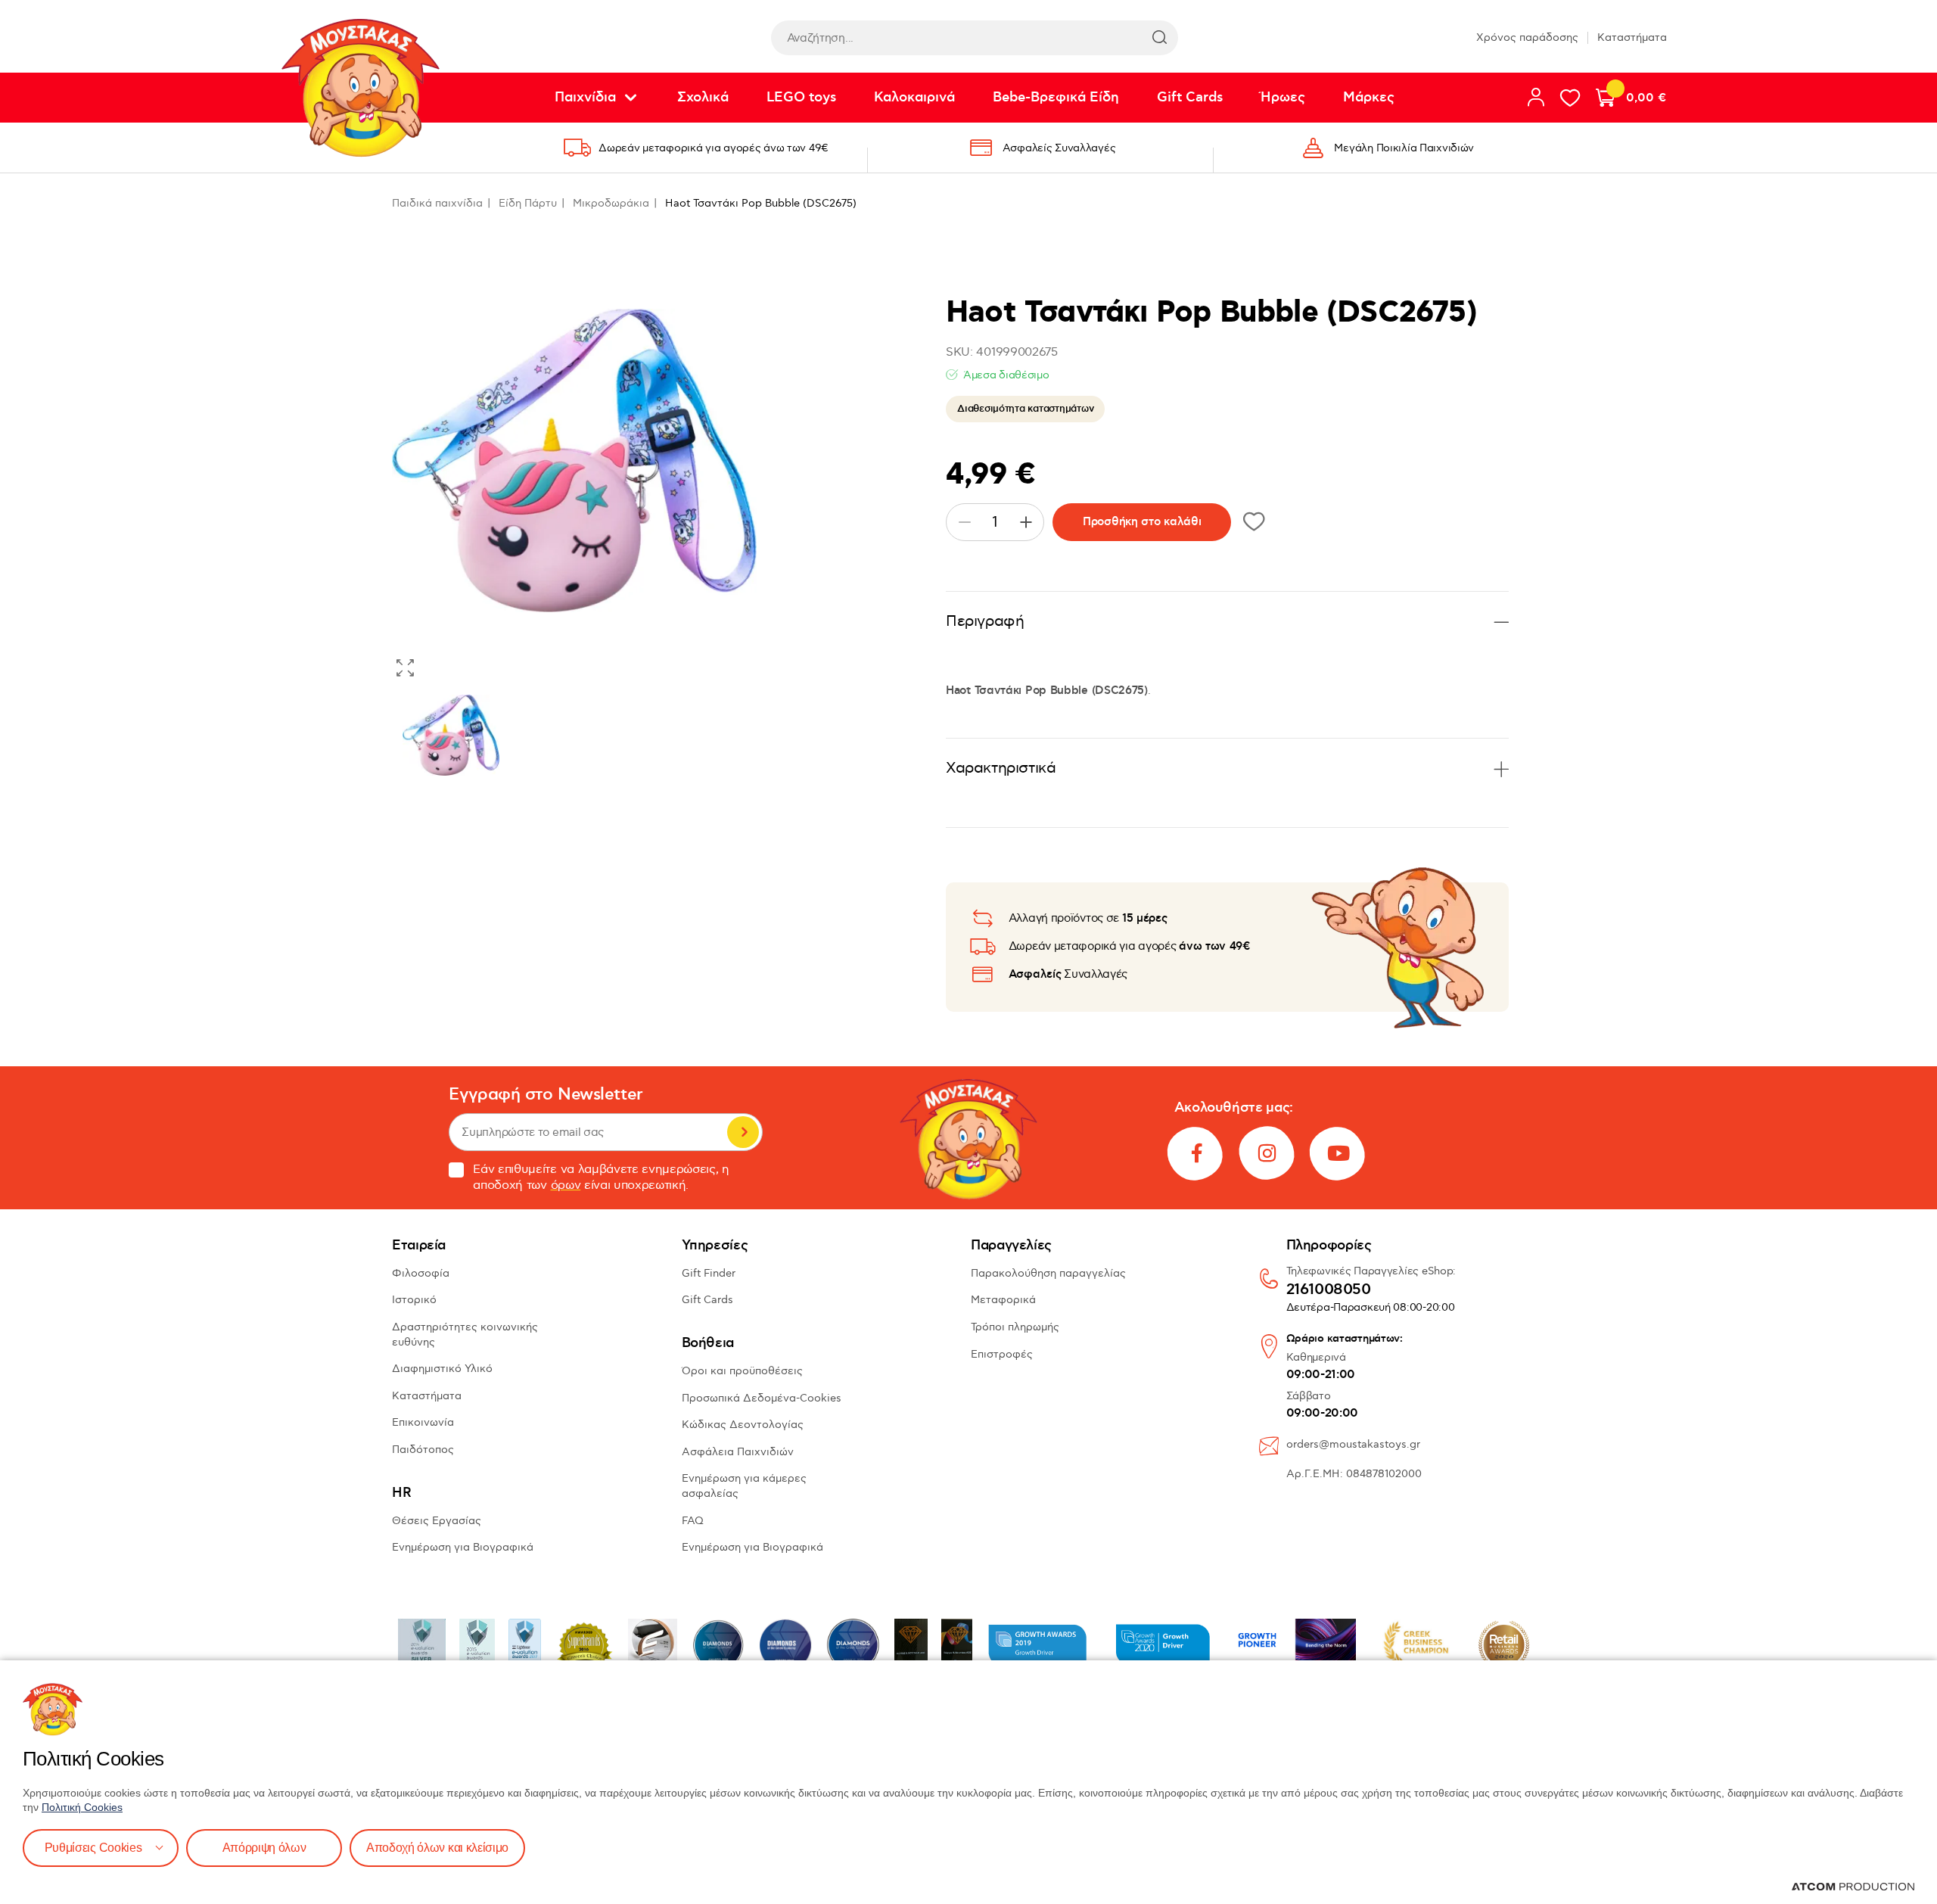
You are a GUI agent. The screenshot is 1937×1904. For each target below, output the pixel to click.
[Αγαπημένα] (1570, 98)
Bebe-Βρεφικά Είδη (1056, 98)
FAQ (693, 1521)
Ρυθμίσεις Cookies (93, 1848)
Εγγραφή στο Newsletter (546, 1095)
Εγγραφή (743, 1132)
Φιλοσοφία (421, 1273)
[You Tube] (1338, 1153)
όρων (566, 1185)
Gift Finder (709, 1273)
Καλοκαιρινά (914, 98)
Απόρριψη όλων (264, 1848)
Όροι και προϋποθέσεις (742, 1371)
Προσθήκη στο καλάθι (1142, 522)
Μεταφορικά (1003, 1300)
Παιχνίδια (585, 98)
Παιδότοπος (423, 1450)
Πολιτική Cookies (82, 1807)
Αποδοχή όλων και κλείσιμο (437, 1848)
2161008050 (1329, 1290)
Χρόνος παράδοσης (1527, 37)
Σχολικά (703, 98)
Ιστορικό (414, 1300)
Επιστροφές (1002, 1354)
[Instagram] (1267, 1153)
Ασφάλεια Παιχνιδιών (738, 1452)
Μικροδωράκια (611, 203)
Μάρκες (1369, 98)
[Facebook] (1196, 1153)
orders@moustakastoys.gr (1353, 1444)
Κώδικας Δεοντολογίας (743, 1425)
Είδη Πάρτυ (528, 203)
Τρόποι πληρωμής (1015, 1327)
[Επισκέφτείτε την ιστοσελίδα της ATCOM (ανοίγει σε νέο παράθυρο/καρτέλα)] (1853, 1887)
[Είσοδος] (1536, 97)
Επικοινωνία (423, 1422)
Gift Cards (1190, 98)
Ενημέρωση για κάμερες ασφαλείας (744, 1486)
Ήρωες (1283, 98)
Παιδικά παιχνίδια (437, 203)
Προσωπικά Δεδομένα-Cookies (762, 1398)
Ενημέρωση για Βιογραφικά (463, 1547)
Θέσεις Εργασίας (437, 1521)
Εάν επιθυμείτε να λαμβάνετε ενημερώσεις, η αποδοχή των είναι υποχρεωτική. (601, 1178)
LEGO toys (801, 98)
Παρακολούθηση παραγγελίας (1048, 1273)
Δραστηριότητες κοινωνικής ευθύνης (465, 1335)
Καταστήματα (1632, 37)
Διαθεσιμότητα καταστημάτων (1025, 409)
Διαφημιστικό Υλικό (442, 1369)
